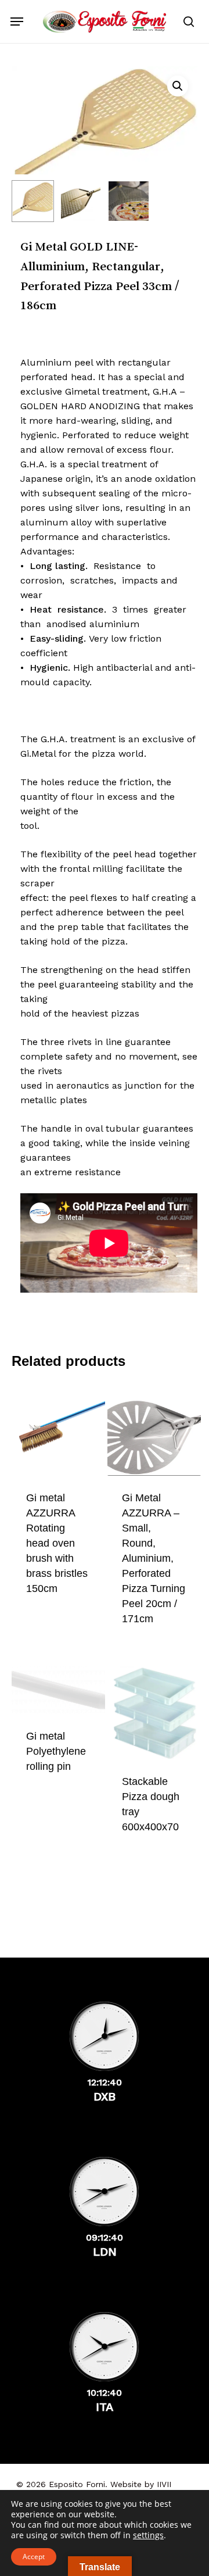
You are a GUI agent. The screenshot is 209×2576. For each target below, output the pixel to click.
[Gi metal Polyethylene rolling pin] (58, 1690)
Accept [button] (34, 2557)
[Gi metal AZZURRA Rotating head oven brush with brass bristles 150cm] (58, 1430)
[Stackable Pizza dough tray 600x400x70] (154, 1713)
